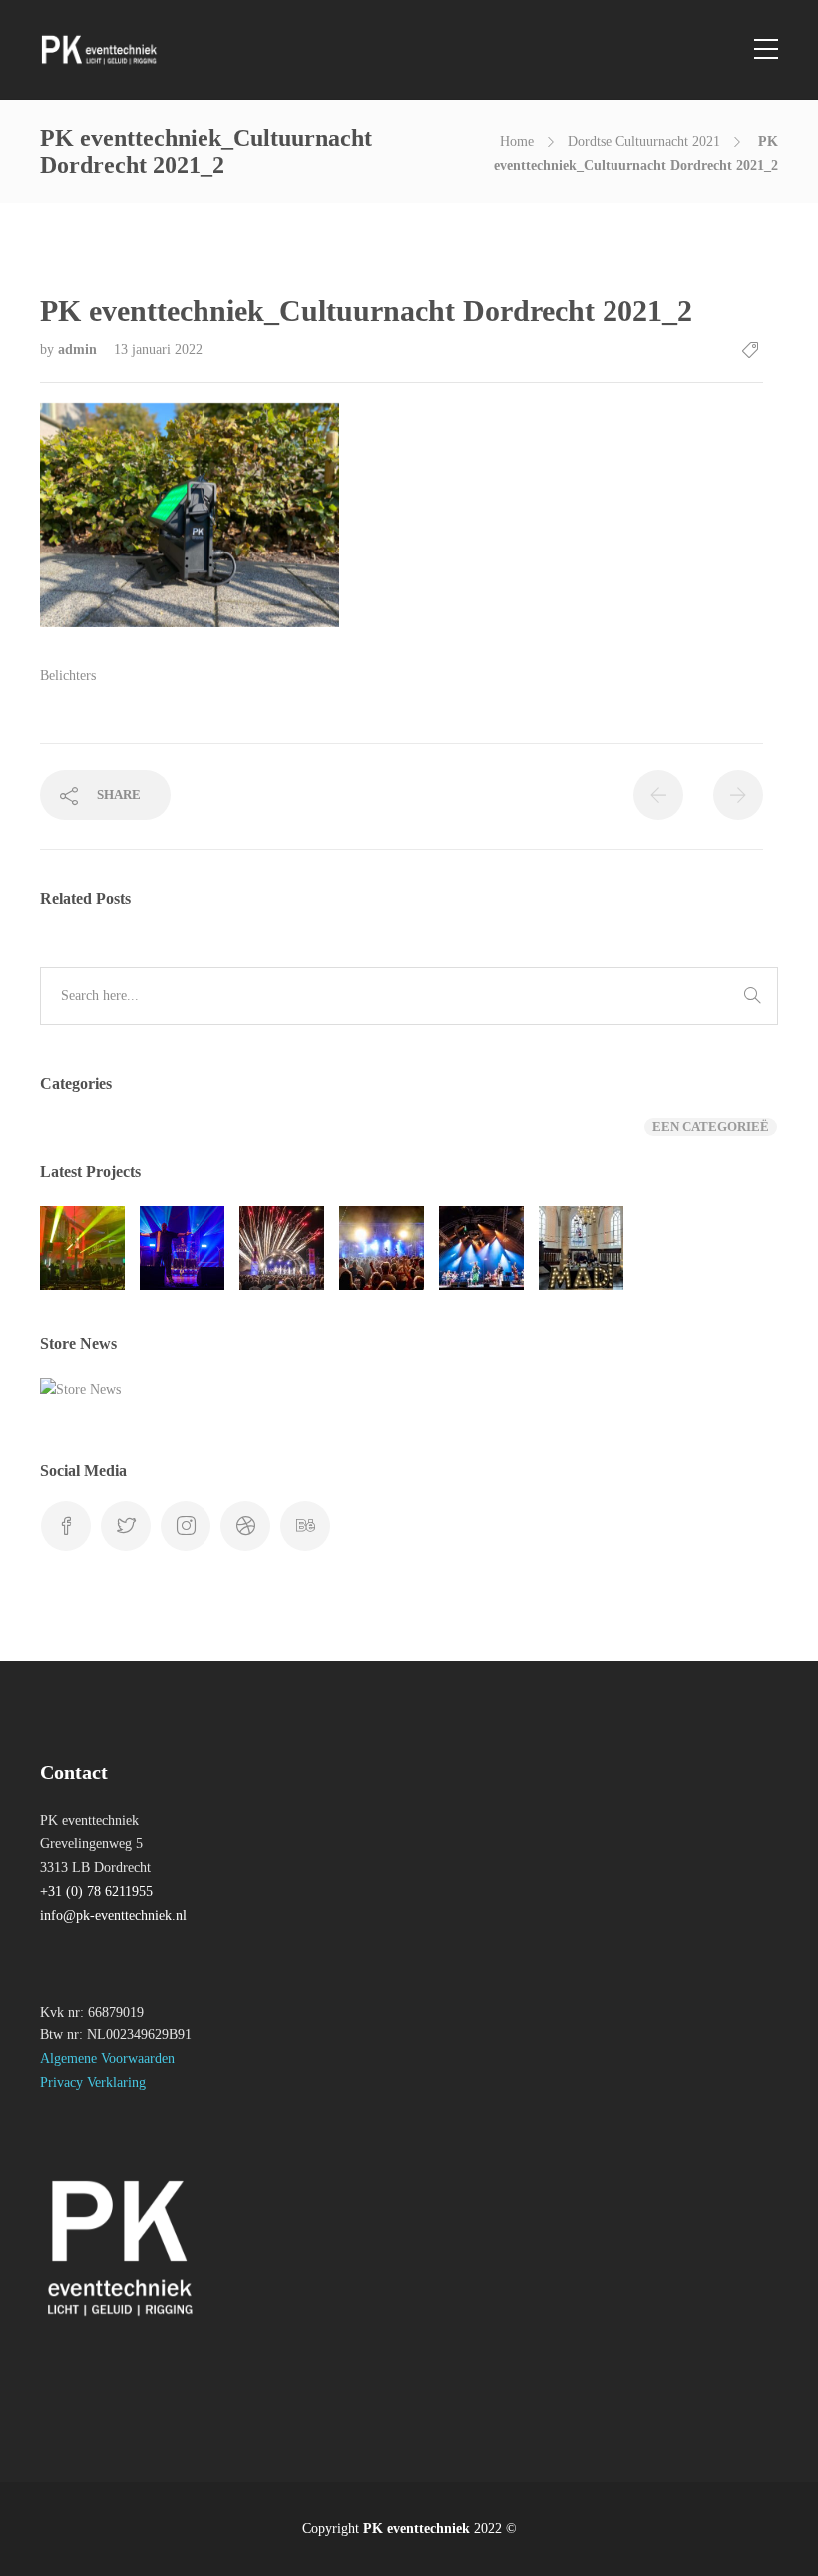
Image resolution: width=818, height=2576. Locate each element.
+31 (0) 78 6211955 (96, 1891)
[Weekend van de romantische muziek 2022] (481, 1248)
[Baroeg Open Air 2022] (182, 1248)
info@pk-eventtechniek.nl (113, 1915)
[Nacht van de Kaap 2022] (382, 1248)
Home (517, 141)
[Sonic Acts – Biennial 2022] (82, 1248)
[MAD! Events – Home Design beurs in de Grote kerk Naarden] (581, 1248)
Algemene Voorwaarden (107, 2059)
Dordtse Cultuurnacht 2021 (644, 141)
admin (79, 350)
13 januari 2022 (158, 350)
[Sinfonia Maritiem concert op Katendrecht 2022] (282, 1248)
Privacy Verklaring (93, 2083)
